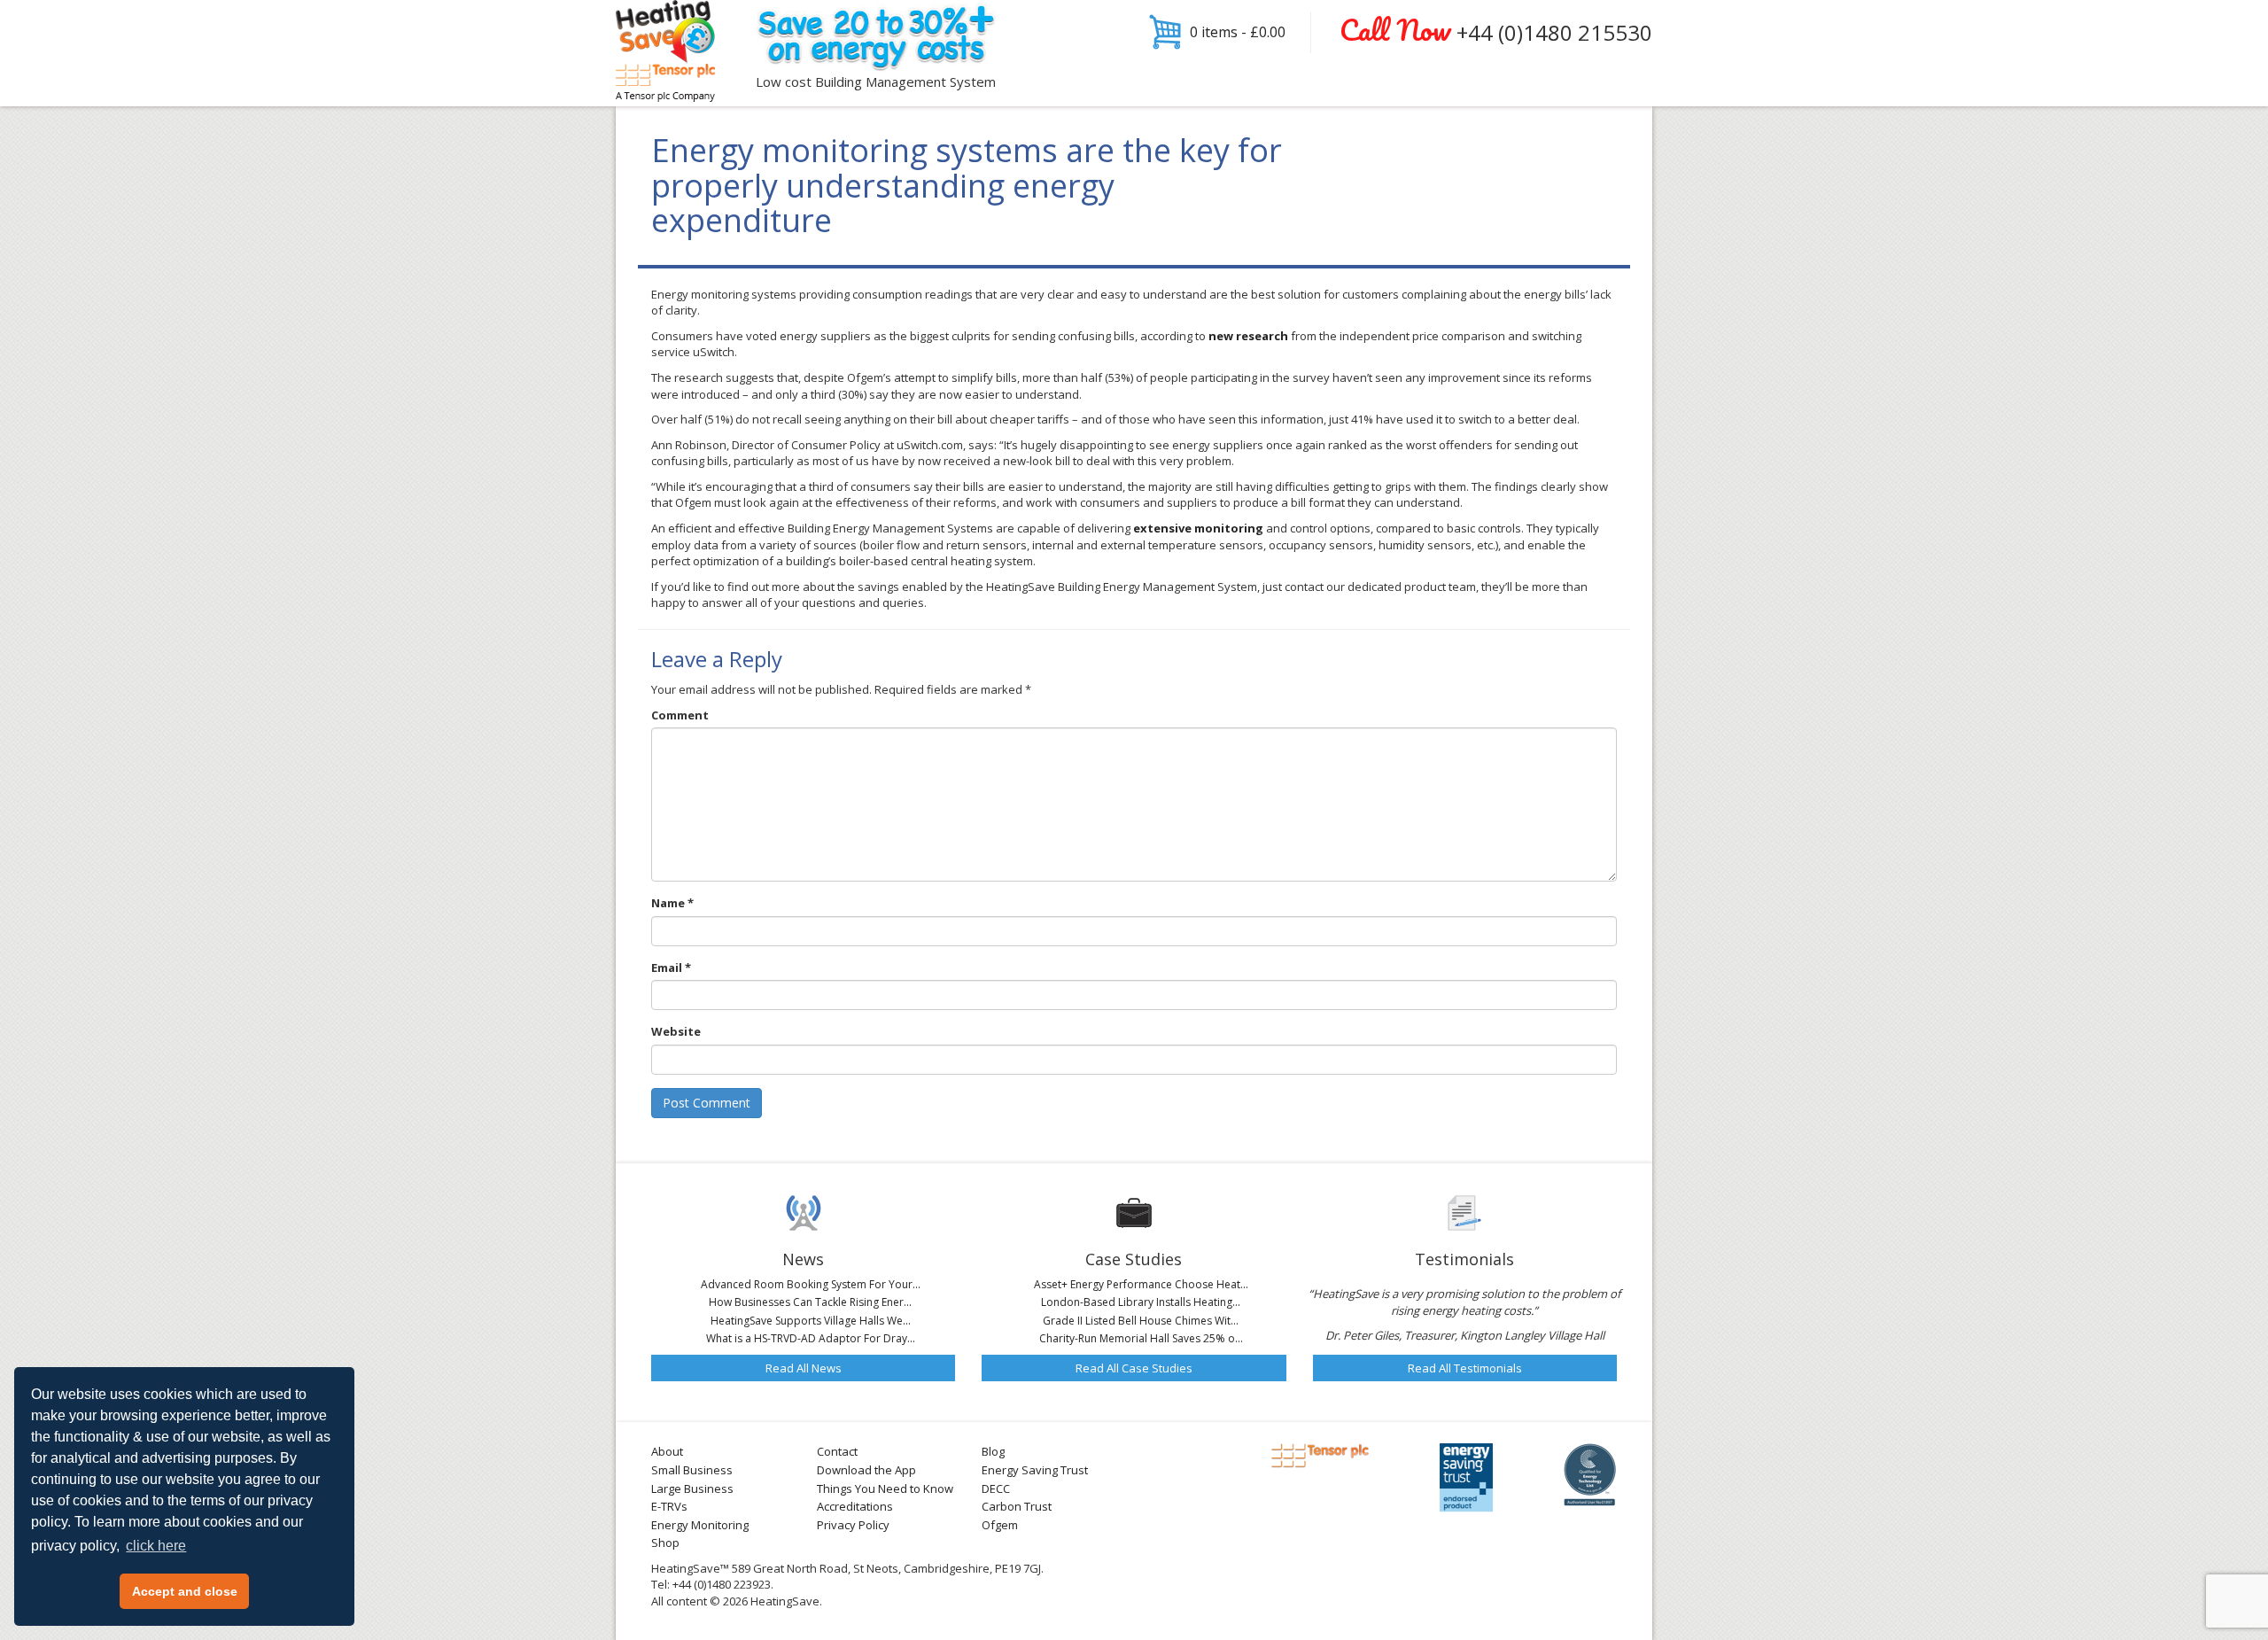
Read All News (804, 1368)
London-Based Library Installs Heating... (1141, 1302)
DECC (996, 1488)
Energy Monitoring (700, 1525)
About (667, 1451)
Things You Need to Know (885, 1488)
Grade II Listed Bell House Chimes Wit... (1141, 1321)
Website (676, 1031)
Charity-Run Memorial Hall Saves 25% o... (1141, 1338)
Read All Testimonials (1465, 1368)
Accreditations (855, 1506)
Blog (993, 1451)
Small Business (692, 1470)
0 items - (1238, 32)
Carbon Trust (1017, 1506)
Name (672, 903)
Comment (680, 715)
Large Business (692, 1488)
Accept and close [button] (185, 1591)
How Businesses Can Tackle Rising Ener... (810, 1302)
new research (1248, 336)
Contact (837, 1451)
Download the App (866, 1470)
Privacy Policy (853, 1525)
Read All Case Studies (1134, 1368)
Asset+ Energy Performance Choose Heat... (1141, 1284)
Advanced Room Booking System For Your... (811, 1284)
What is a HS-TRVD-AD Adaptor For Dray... (811, 1338)
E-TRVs (669, 1506)
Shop (665, 1543)
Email (671, 968)
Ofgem (1000, 1525)
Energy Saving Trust (1035, 1470)
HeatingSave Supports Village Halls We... (811, 1321)
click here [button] (156, 1546)
